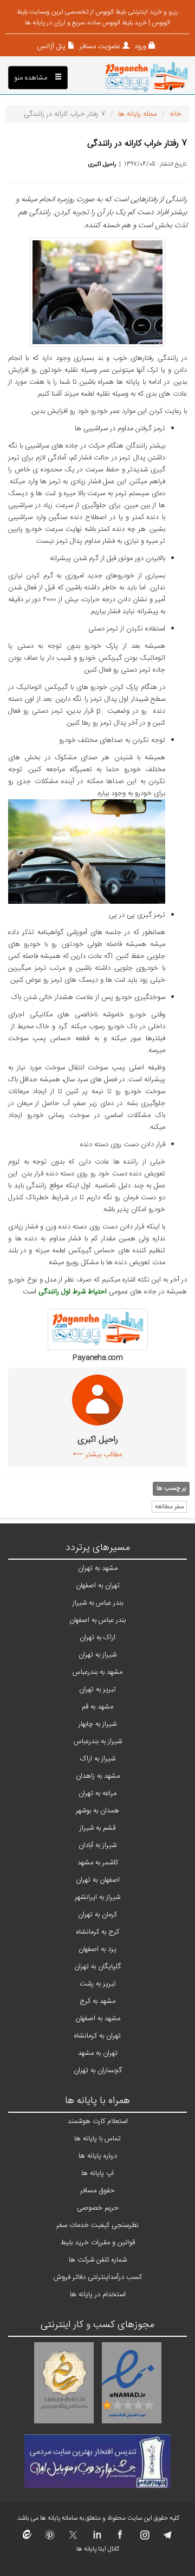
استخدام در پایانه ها (98, 2295)
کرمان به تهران (97, 1915)
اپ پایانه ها (97, 2173)
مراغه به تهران (97, 1793)
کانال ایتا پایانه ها (98, 2549)
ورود (139, 47)
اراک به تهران (97, 1638)
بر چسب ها (171, 1488)
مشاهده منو (32, 78)
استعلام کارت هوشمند (98, 2121)
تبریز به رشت (98, 1984)
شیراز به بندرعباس (98, 1742)
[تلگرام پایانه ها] (167, 2538)
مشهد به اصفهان (98, 2019)
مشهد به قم (97, 1707)
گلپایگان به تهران (97, 1967)
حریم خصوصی (98, 2208)
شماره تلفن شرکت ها (98, 2260)
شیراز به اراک (98, 1759)
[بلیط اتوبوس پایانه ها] (147, 78)
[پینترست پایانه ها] (50, 2538)
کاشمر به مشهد (98, 1863)
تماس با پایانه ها (97, 2139)
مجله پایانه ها (137, 114)
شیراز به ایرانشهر (97, 1897)
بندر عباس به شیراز (98, 1603)
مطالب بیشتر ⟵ (97, 1455)
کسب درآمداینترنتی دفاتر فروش (98, 2277)
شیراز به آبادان (97, 1845)
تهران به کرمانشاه (97, 2036)
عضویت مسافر (99, 47)
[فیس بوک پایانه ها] (120, 2538)
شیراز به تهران (97, 1655)
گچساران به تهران (98, 2071)
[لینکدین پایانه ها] (97, 2538)
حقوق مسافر (97, 2191)
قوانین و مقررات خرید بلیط (98, 2243)
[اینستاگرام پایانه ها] (143, 2538)
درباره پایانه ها (98, 2156)
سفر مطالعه (169, 1507)
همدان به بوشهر (97, 1811)
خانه (175, 114)
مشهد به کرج (97, 2001)
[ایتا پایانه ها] (28, 2538)
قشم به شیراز (97, 1828)
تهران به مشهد (98, 2053)
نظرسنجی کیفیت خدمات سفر (97, 2225)
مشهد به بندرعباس (97, 1672)
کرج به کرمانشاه (98, 1932)
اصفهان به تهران (98, 1880)
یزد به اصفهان (97, 1949)
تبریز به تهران (97, 1690)
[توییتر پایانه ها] (73, 2538)
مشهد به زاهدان (98, 1776)
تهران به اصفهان (98, 1586)
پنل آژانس (51, 47)
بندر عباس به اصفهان (97, 1620)
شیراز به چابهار (97, 1724)
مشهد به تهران (98, 1568)
